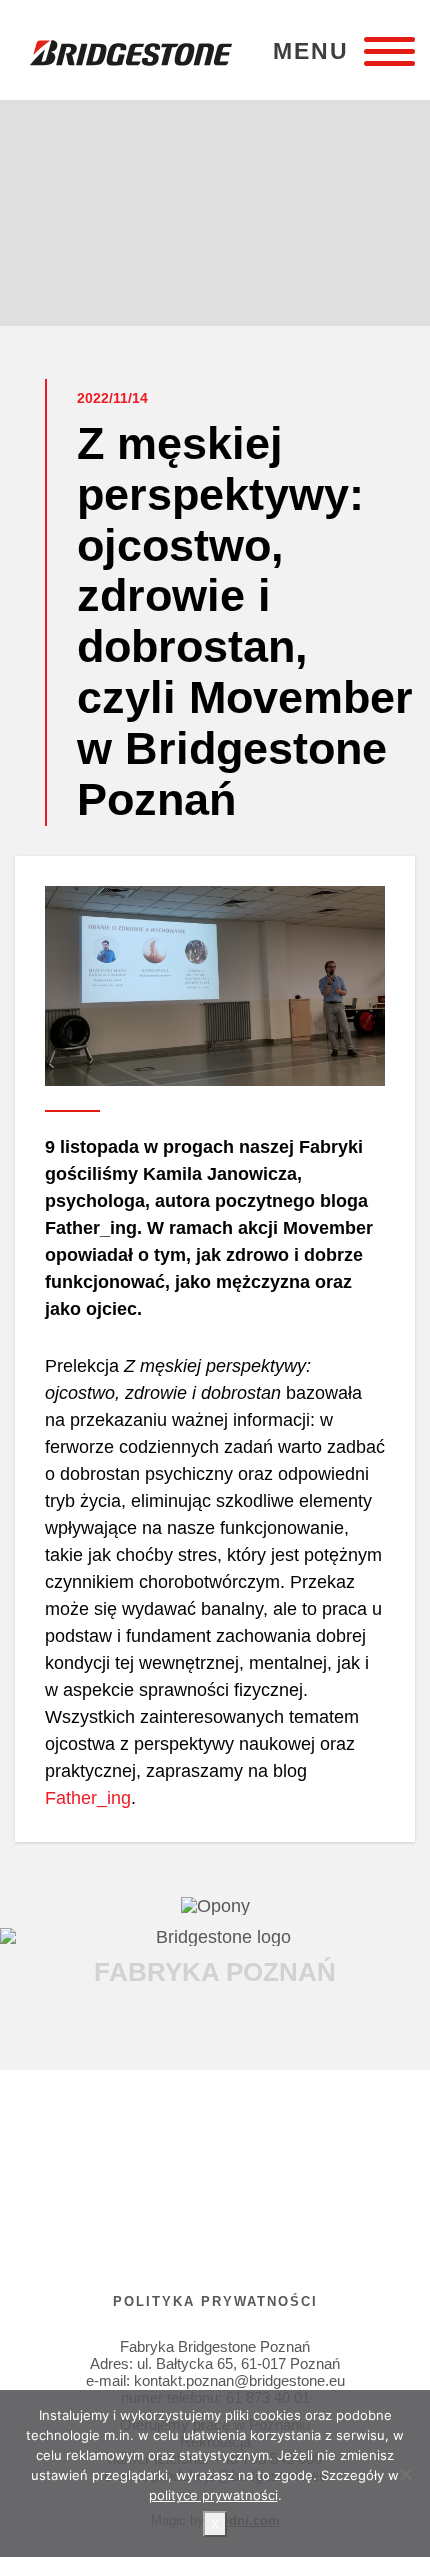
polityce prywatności (213, 2495)
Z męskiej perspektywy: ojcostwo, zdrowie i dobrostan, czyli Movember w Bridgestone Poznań (245, 621)
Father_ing (88, 1798)
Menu (311, 52)
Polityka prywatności (215, 2301)
